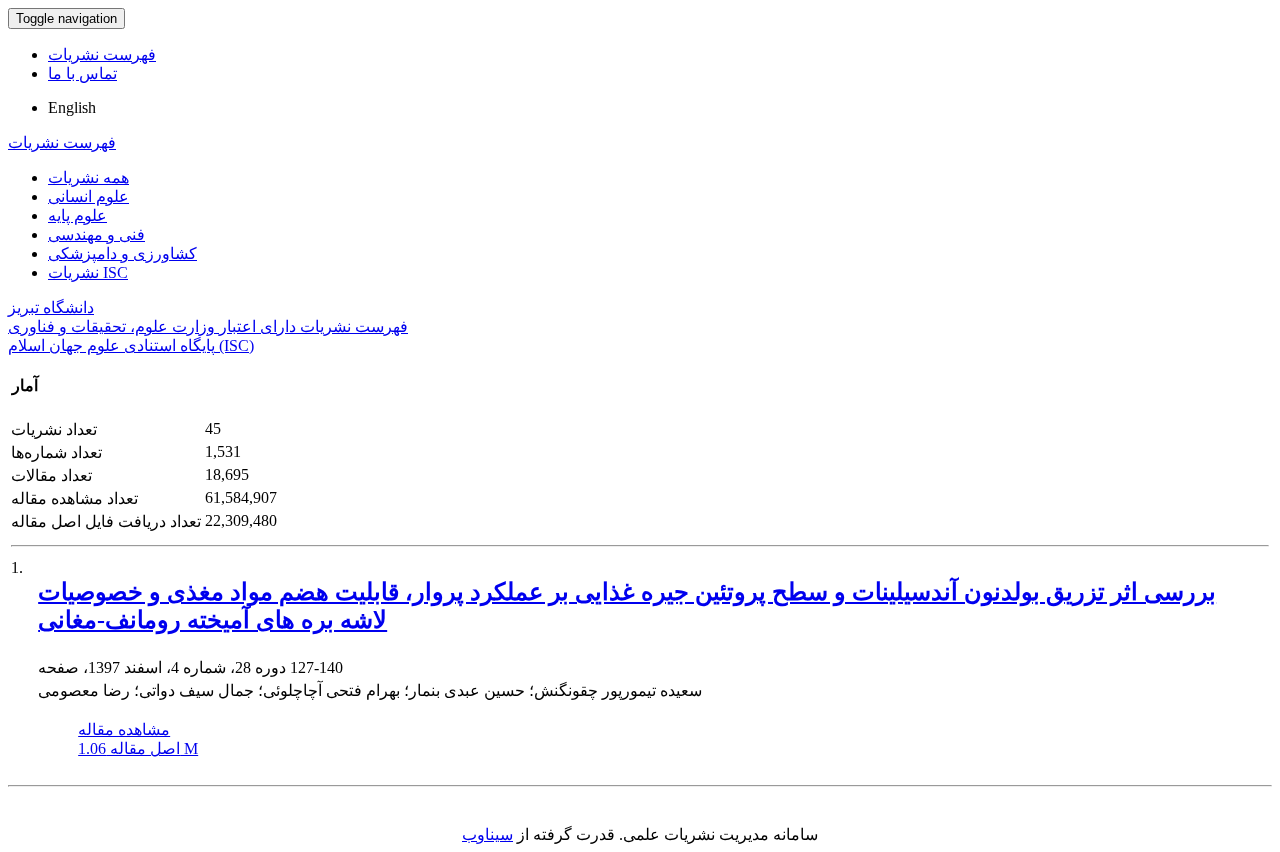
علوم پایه (77, 215)
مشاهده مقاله (124, 729)
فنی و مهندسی (96, 234)
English (72, 107)
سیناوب (487, 834)
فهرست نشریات (102, 54)
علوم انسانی (88, 196)
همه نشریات (88, 177)
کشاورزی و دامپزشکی (122, 253)
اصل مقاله (138, 748)
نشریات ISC (88, 272)
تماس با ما (82, 73)
